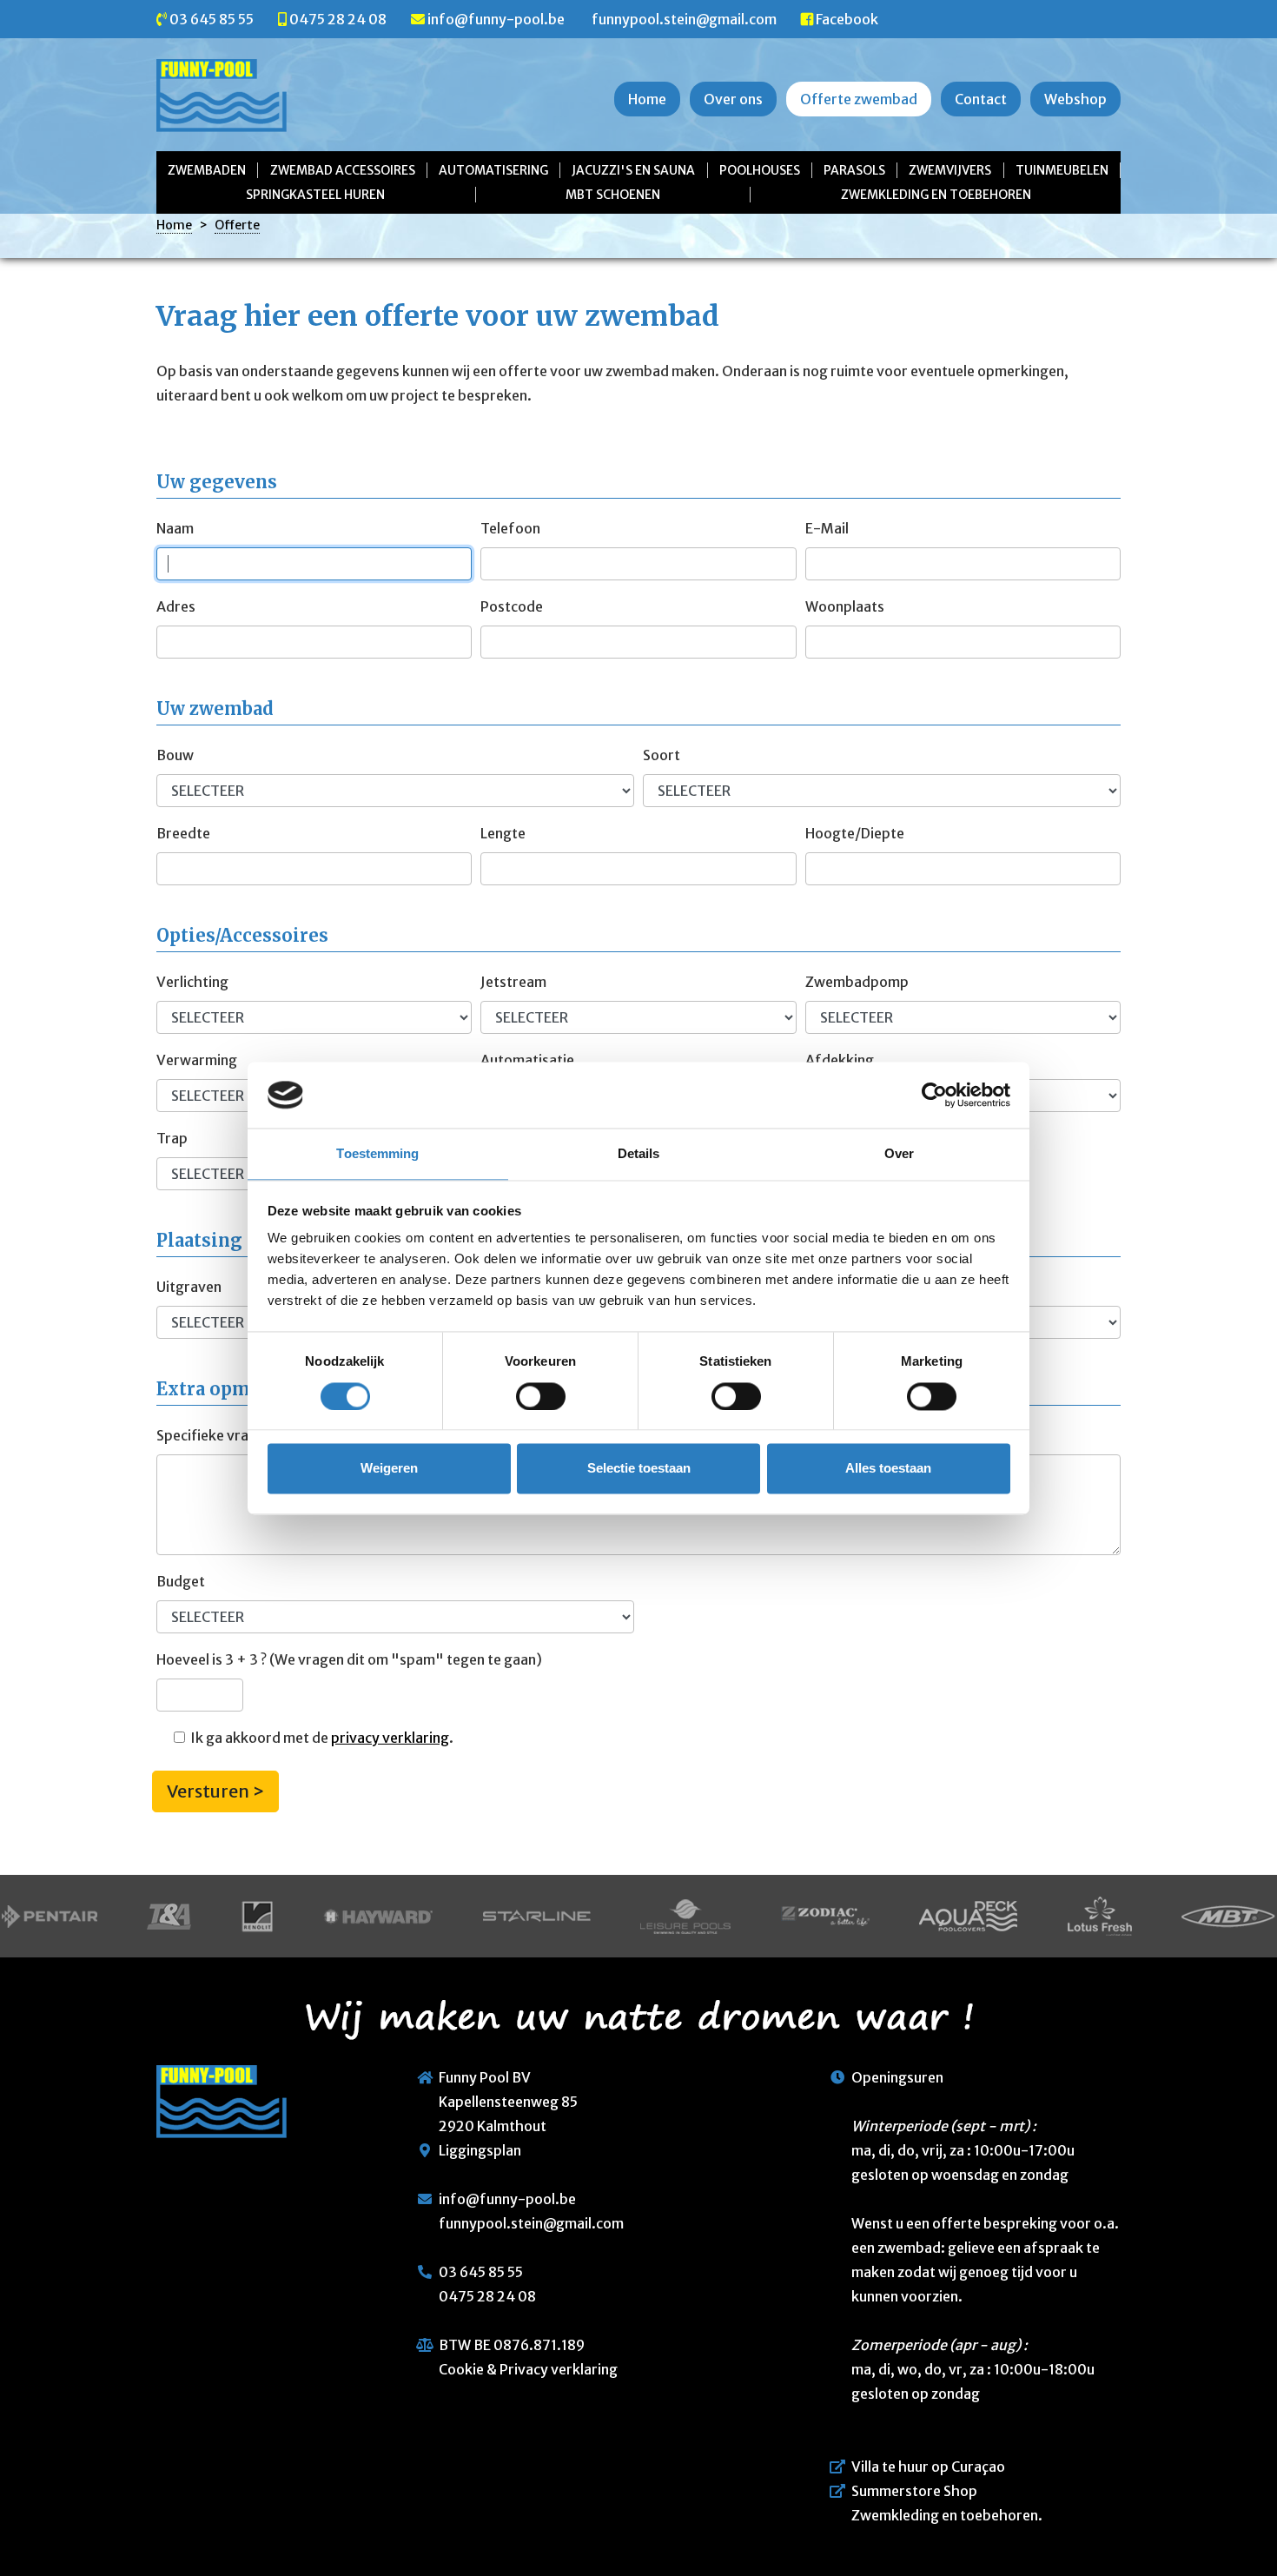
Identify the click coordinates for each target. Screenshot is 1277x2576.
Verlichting (192, 982)
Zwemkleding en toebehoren (936, 195)
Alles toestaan (888, 1469)
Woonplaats (845, 606)
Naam (175, 528)
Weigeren (389, 1469)
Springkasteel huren (315, 195)
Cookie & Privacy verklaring (528, 2369)
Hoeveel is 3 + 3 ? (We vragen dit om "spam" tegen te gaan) (349, 1659)
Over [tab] (899, 1154)
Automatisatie (527, 1060)
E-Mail (827, 528)
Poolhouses (760, 170)
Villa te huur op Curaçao (928, 2467)
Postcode (512, 606)
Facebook (847, 19)
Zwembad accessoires (343, 170)
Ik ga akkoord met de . (319, 1738)
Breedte (183, 833)
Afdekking (840, 1060)
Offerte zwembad (859, 99)
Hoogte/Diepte (855, 833)
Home (647, 99)
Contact (981, 99)
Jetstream (513, 982)
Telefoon (510, 528)
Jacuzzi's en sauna (633, 170)
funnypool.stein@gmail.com (684, 19)
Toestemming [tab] (377, 1154)
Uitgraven (189, 1287)
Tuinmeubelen (1062, 170)
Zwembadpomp (857, 982)
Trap (172, 1138)
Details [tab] (639, 1154)
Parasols (854, 170)
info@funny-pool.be (496, 19)
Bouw (175, 755)
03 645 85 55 (212, 19)
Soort (662, 755)
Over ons (733, 99)
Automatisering (493, 170)
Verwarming (197, 1060)
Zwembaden (207, 170)
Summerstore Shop (914, 2491)
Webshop (1075, 99)
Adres (176, 606)
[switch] (541, 1396)
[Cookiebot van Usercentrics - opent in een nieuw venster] (934, 1095)
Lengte (503, 833)
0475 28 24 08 (338, 19)
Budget (181, 1581)
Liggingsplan (480, 2150)
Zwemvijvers (950, 170)
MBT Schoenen (613, 195)
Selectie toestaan (639, 1469)
